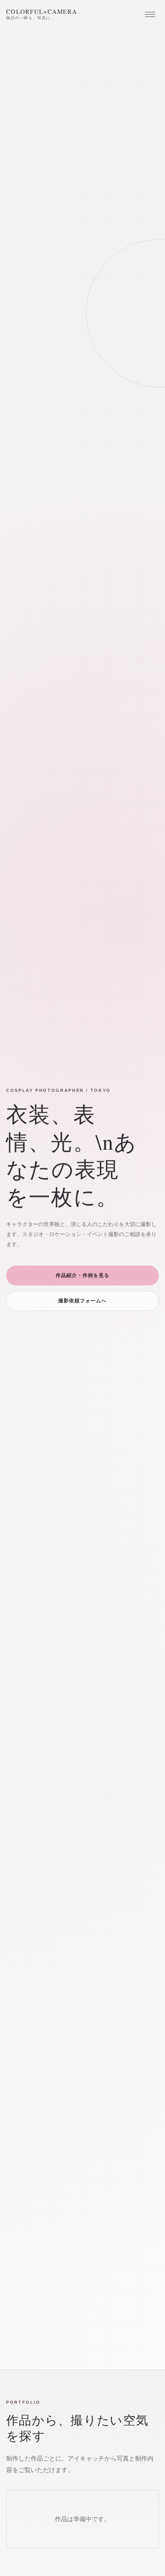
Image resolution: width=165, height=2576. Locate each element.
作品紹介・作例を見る (82, 1275)
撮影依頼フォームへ (82, 1301)
